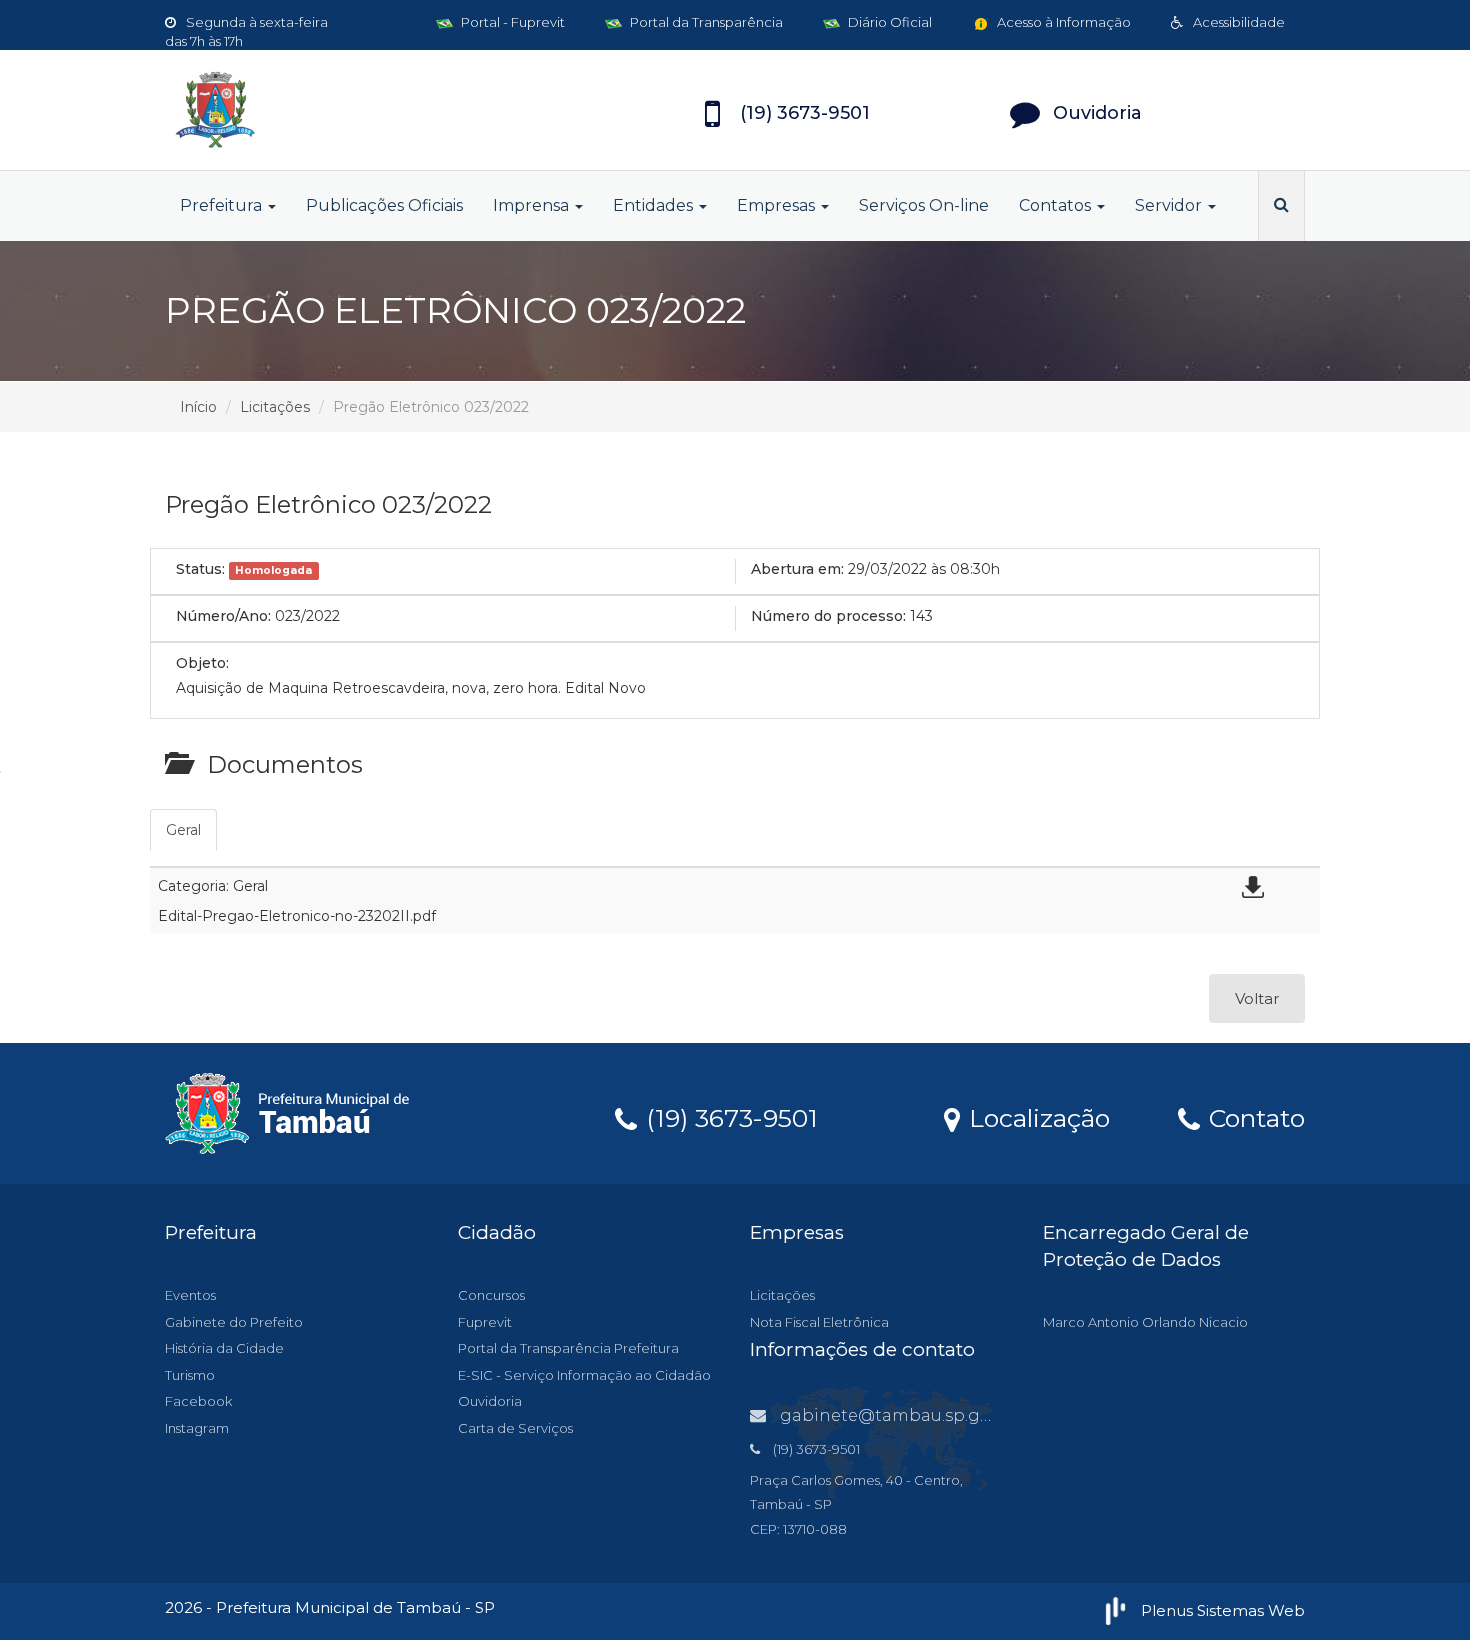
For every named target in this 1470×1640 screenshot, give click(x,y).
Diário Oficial (888, 22)
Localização (1036, 1117)
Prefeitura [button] (223, 205)
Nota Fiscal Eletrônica (819, 1322)
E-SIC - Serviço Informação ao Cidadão (584, 1375)
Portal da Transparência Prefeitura (568, 1348)
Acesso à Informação (1062, 22)
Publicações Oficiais (384, 205)
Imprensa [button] (533, 205)
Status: (200, 569)
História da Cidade (224, 1348)
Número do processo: (828, 616)
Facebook (198, 1401)
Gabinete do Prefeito (234, 1322)
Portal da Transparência (705, 22)
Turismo (190, 1375)
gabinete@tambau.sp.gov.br (900, 1415)
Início (198, 407)
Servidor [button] (1170, 205)
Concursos (491, 1295)
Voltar (1257, 998)
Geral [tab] (183, 830)
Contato (1253, 1117)
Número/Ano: (223, 616)
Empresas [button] (778, 205)
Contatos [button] (1057, 205)
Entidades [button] (655, 205)
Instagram (197, 1428)
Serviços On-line (924, 205)
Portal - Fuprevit (511, 22)
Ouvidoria (490, 1401)
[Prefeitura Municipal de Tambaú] (345, 110)
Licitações (275, 407)
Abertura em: (797, 569)
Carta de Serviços (515, 1428)
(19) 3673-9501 (728, 1117)
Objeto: (202, 663)
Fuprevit (485, 1322)
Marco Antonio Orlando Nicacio (1145, 1322)
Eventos (190, 1295)
